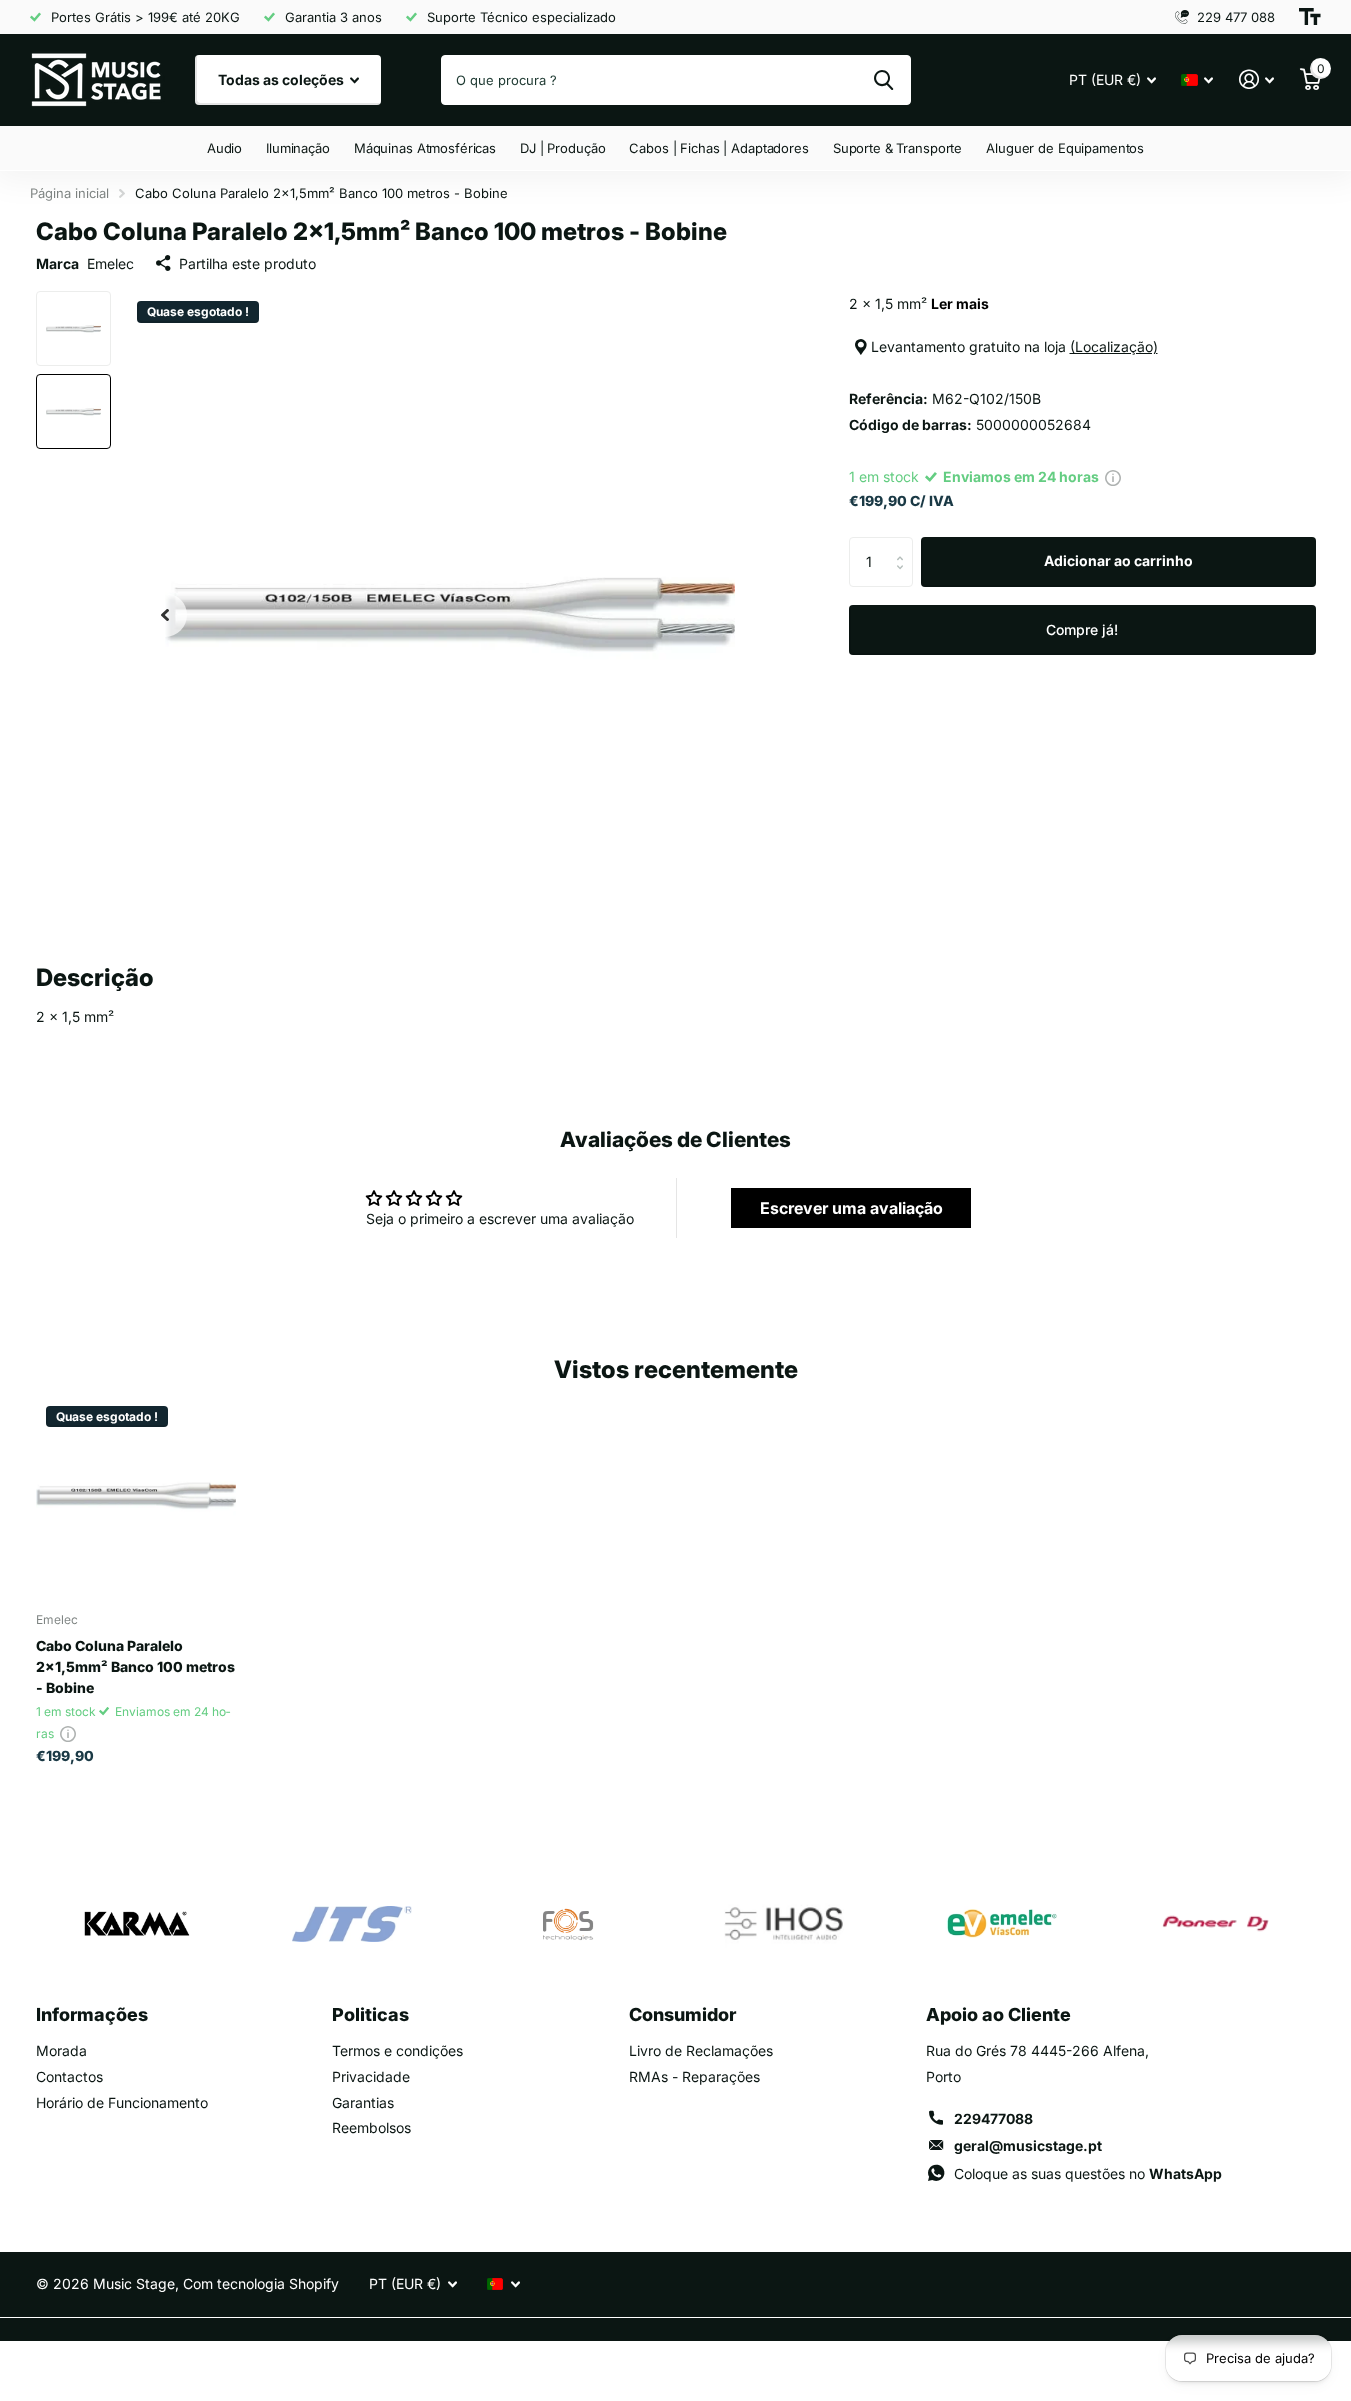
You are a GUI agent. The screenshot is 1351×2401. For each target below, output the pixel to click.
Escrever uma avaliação (851, 1208)
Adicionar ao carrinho (1118, 560)
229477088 (993, 2118)
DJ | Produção (562, 148)
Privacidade (371, 2076)
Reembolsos (371, 2127)
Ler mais (960, 303)
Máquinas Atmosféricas (425, 148)
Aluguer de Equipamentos (1065, 148)
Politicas (370, 2014)
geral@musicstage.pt (1028, 2145)
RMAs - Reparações (694, 2076)
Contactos (69, 2076)
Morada (61, 2050)
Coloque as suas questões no (1088, 2173)
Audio (224, 148)
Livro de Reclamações (701, 2050)
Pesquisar (883, 80)
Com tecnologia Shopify (261, 2283)
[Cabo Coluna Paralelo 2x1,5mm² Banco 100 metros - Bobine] (136, 1496)
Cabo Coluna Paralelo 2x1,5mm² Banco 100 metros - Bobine (135, 1666)
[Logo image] (136, 1924)
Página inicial (69, 193)
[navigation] (165, 614)
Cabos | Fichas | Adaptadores (718, 148)
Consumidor (682, 2014)
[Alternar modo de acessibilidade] (1310, 17)
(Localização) (1114, 346)
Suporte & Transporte (897, 148)
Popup (1113, 476)
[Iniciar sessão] (1256, 79)
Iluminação (298, 148)
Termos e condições (397, 2050)
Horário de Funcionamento (122, 2102)
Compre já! (1082, 629)
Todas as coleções (282, 79)
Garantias (363, 2102)
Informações (92, 2014)
